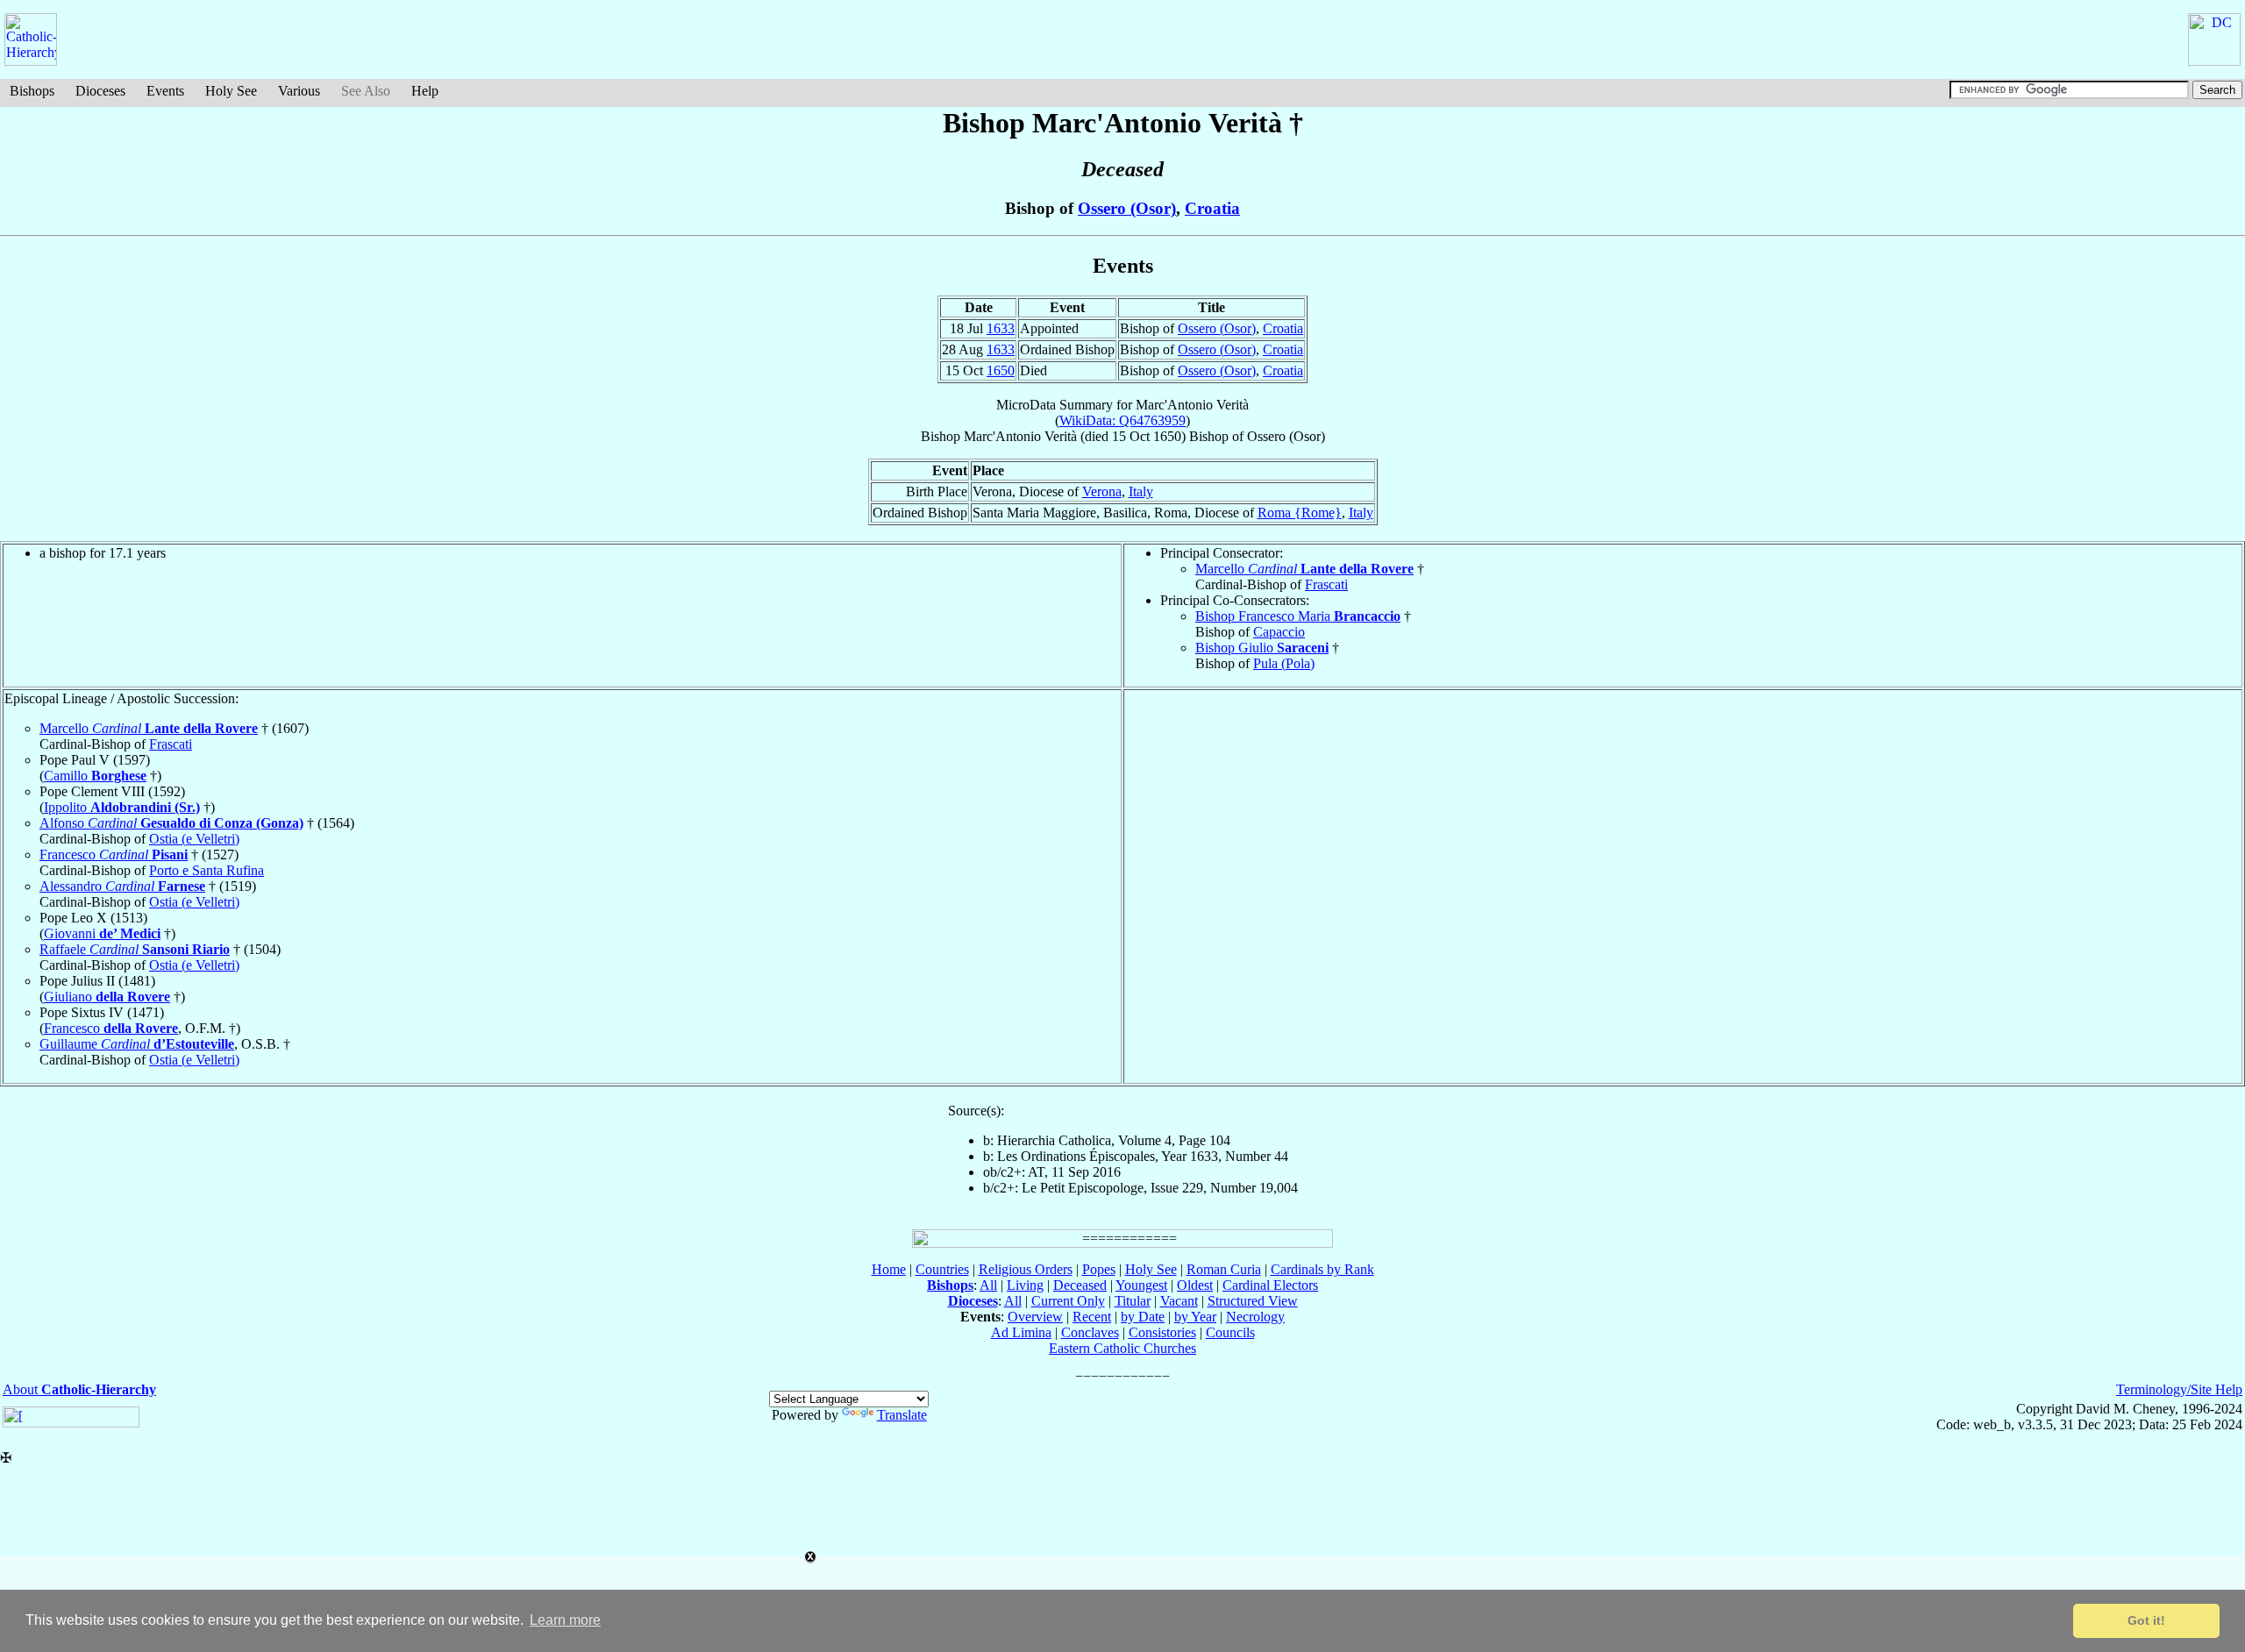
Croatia (1212, 208)
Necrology (1255, 1317)
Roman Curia (1224, 1269)
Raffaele (135, 949)
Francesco (114, 854)
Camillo (95, 776)
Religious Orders (1026, 1269)
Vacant (1179, 1301)
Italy (1141, 491)
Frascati (1326, 584)
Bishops (32, 91)
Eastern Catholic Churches (1122, 1348)
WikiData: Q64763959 (1122, 420)
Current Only (1068, 1301)
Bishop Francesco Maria (1298, 616)
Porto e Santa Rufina (207, 870)
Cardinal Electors (1270, 1285)
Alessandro (122, 886)
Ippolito (122, 807)
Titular (1133, 1301)
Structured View (1253, 1301)
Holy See (231, 91)
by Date (1143, 1317)
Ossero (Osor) (1127, 208)
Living (1025, 1285)
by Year (1195, 1317)
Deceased (1080, 1285)
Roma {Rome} (1300, 513)
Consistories (1162, 1332)
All (988, 1285)
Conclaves (1090, 1332)
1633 (1001, 328)
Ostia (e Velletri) (194, 839)
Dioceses (100, 91)
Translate (902, 1415)
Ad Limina (1021, 1332)
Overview (1035, 1317)
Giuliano (107, 997)
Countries (942, 1269)
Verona (1102, 491)
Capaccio (1279, 632)
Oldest (1195, 1285)
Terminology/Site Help (2179, 1389)
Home (889, 1269)
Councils (1230, 1332)
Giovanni (102, 933)
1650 (1001, 370)
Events (165, 91)
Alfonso (171, 823)
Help (425, 91)
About (79, 1389)
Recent (1092, 1317)
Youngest (1141, 1285)
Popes (1099, 1269)
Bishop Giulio (1262, 648)
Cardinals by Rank (1322, 1269)
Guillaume (137, 1044)
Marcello (1304, 569)
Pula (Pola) (1284, 663)
